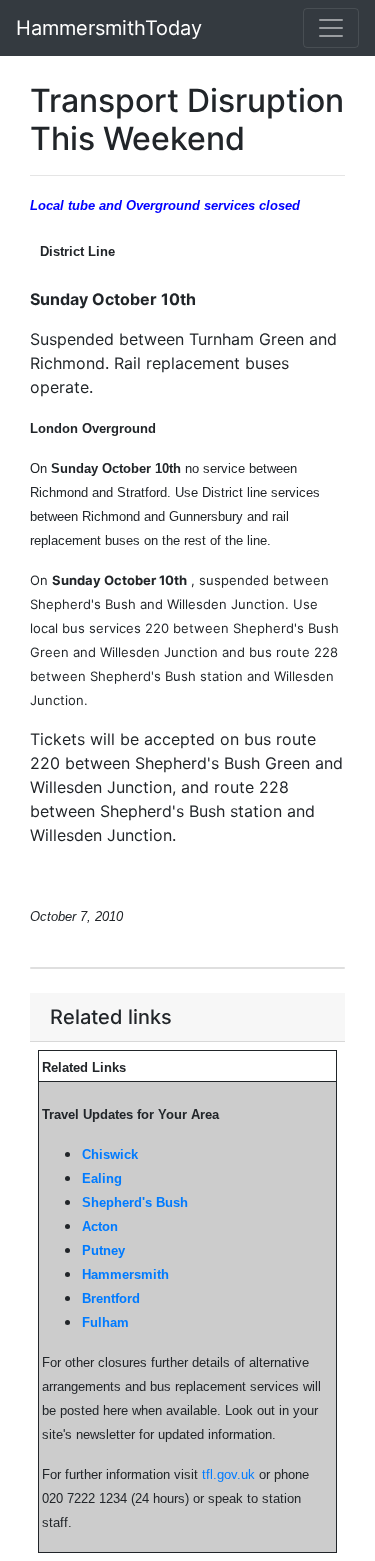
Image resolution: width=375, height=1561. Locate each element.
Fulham (105, 1322)
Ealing (102, 1178)
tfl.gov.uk (228, 1474)
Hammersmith (125, 1274)
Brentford (111, 1298)
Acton (100, 1226)
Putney (103, 1250)
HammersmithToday (109, 28)
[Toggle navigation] (331, 28)
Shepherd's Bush (135, 1202)
